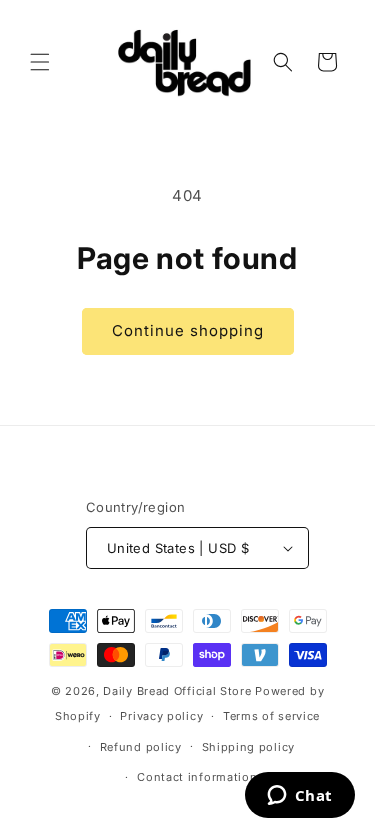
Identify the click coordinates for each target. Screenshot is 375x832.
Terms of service (271, 716)
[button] (40, 62)
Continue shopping (188, 330)
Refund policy (141, 747)
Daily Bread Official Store (177, 691)
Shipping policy (249, 747)
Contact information (197, 777)
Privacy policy (161, 716)
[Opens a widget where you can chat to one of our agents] (299, 797)
